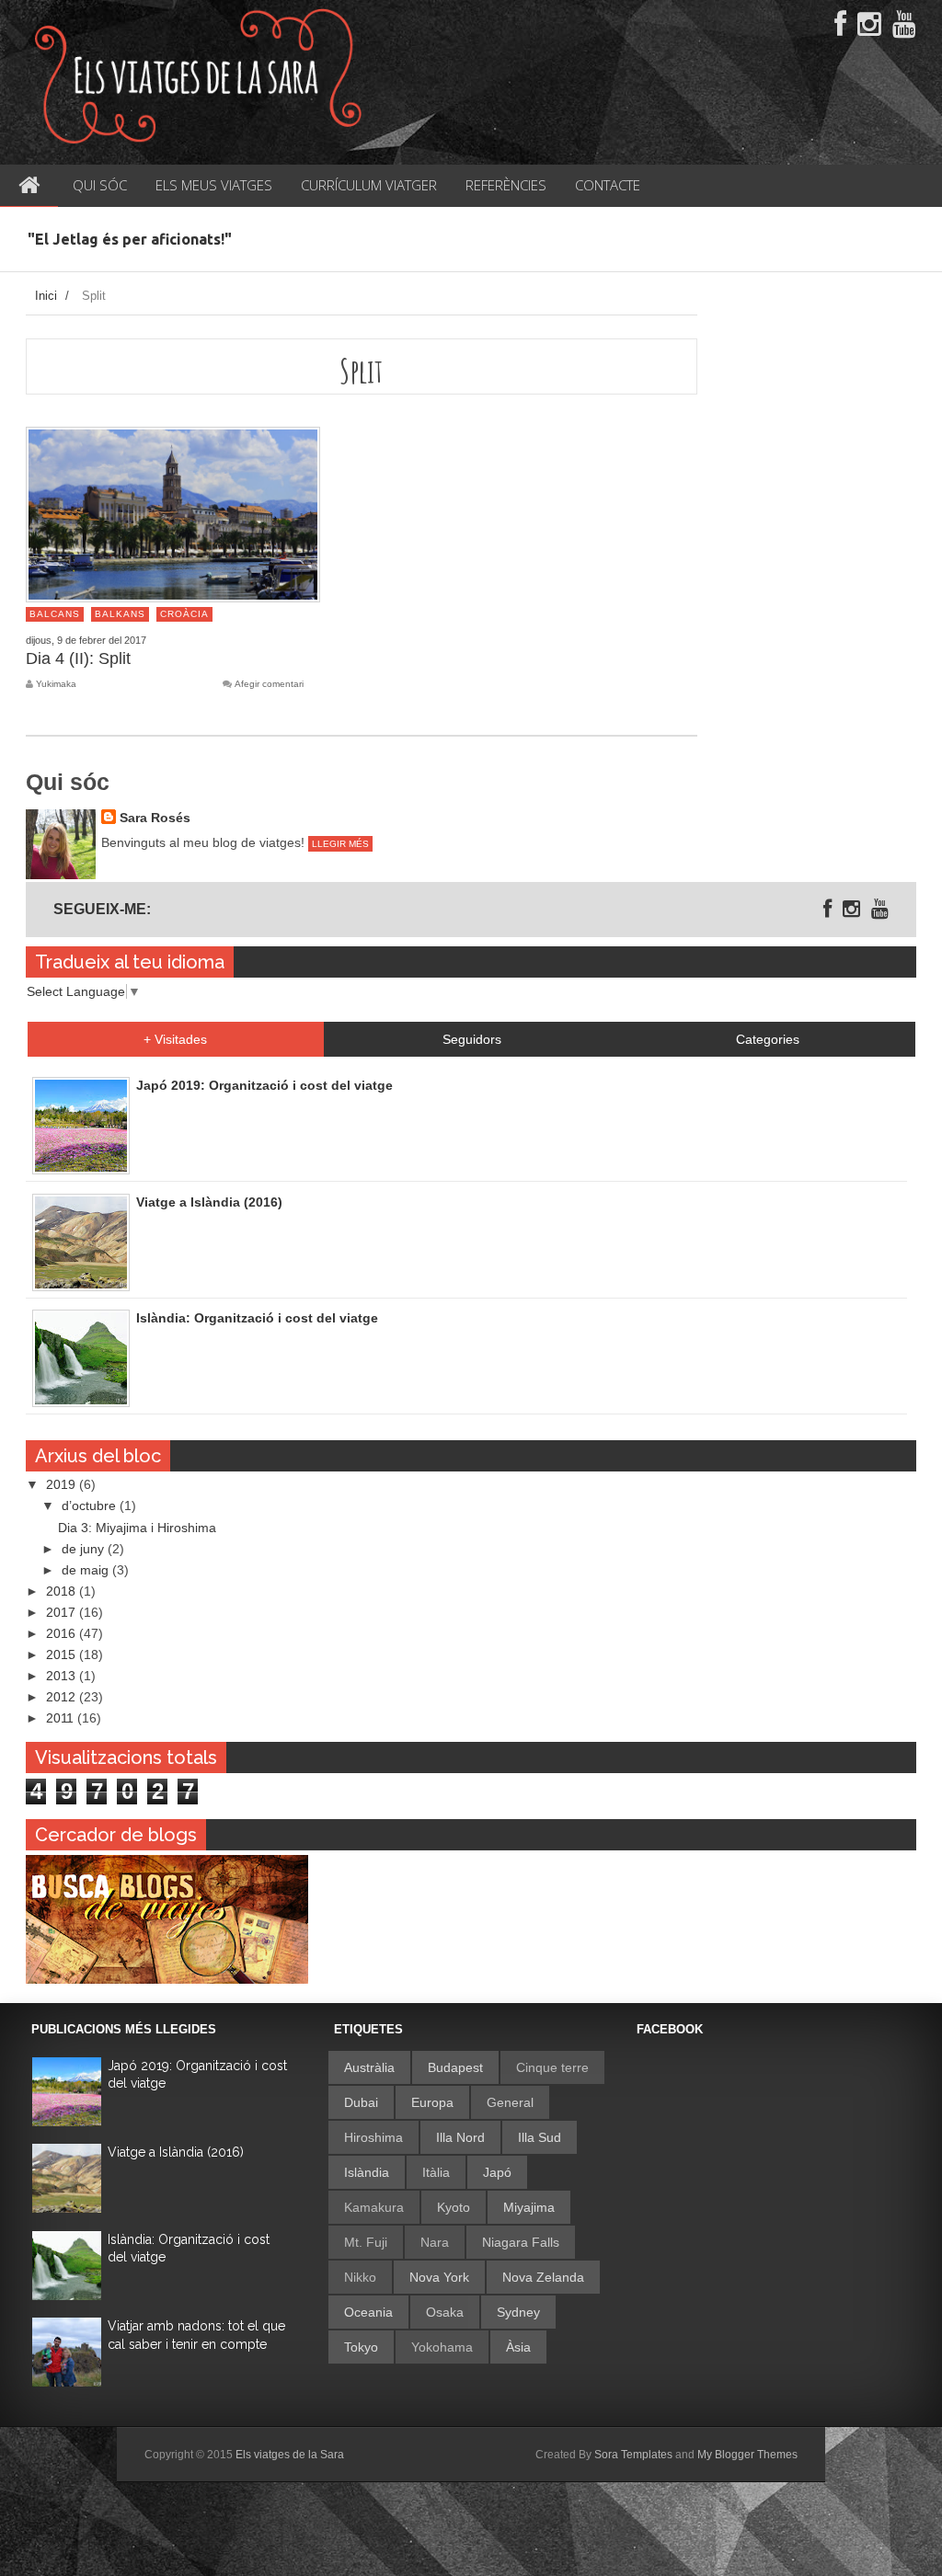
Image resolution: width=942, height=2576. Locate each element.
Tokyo (361, 2347)
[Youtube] (904, 25)
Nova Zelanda (543, 2277)
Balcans (55, 614)
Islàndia (367, 2172)
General (510, 2102)
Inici (46, 296)
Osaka (445, 2312)
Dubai (361, 2102)
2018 (63, 1591)
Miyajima (529, 2207)
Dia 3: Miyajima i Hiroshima (137, 1528)
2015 (63, 1654)
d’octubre (91, 1506)
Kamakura (374, 2207)
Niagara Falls (521, 2242)
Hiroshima (373, 2137)
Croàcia (184, 614)
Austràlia (369, 2067)
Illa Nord (460, 2137)
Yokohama (442, 2347)
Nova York (439, 2277)
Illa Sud (540, 2137)
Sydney (518, 2312)
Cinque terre (552, 2067)
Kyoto (454, 2207)
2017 (63, 1612)
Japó (497, 2172)
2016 (63, 1633)
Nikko (360, 2277)
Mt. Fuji (366, 2242)
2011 (62, 1718)
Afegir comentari (269, 684)
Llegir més (340, 844)
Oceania (368, 2312)
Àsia (518, 2347)
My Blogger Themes (747, 2455)
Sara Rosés (155, 818)
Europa (432, 2102)
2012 (63, 1697)
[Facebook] (840, 25)
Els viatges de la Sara (290, 2455)
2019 (63, 1484)
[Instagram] (869, 25)
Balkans (120, 614)
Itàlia (436, 2172)
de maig (87, 1570)
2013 (63, 1676)
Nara (435, 2242)
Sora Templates (633, 2455)
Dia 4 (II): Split (78, 658)
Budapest (455, 2067)
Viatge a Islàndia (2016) (176, 2152)
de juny (85, 1549)
